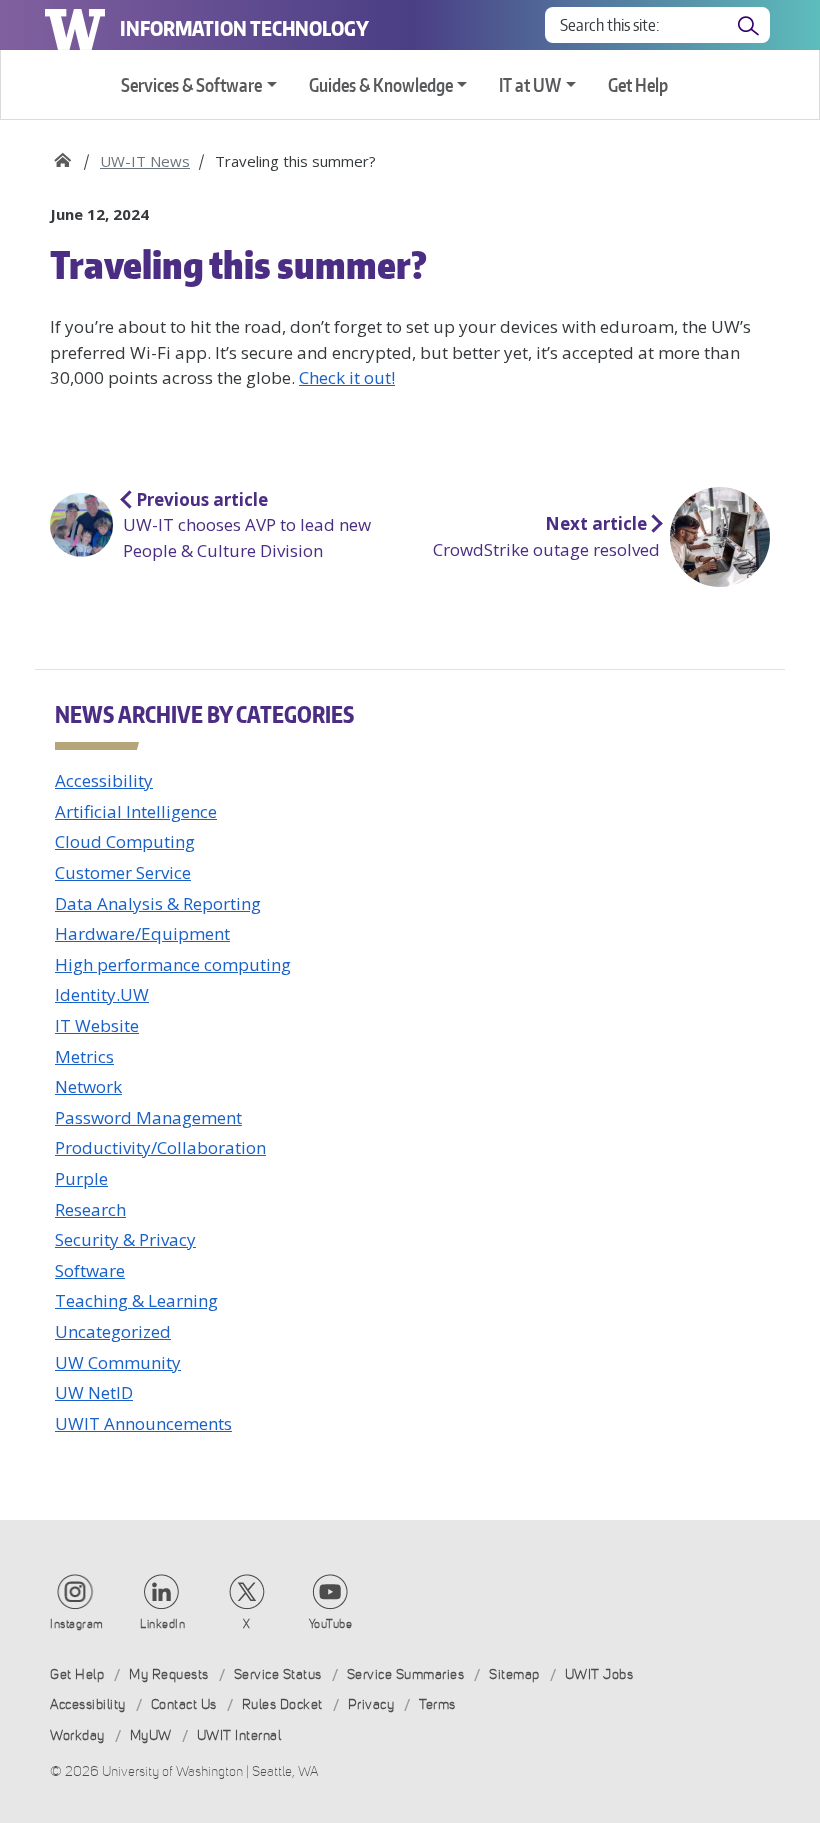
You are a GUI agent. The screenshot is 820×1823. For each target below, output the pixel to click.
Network (88, 1086)
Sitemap (514, 1674)
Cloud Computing (125, 841)
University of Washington (75, 25)
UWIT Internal (239, 1735)
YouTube (331, 1624)
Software (90, 1270)
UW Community (118, 1362)
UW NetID (94, 1392)
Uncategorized (113, 1331)
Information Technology (244, 28)
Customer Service (123, 872)
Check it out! (347, 377)
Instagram (77, 1624)
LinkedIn (162, 1624)
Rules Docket (282, 1704)
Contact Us (184, 1704)
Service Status (278, 1674)
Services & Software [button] (191, 84)
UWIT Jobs (599, 1674)
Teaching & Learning (136, 1300)
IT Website (97, 1025)
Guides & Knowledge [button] (381, 84)
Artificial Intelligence (136, 811)
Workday (77, 1735)
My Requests (169, 1674)
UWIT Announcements (143, 1423)
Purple (81, 1178)
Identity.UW (102, 994)
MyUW (151, 1735)
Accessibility (104, 780)
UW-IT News (145, 161)
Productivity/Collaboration (160, 1147)
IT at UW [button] (530, 84)
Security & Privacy (125, 1239)
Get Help (638, 84)
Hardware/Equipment (142, 933)
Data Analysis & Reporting (158, 903)
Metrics (84, 1056)
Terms (437, 1704)
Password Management (148, 1117)
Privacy (371, 1704)
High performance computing (173, 964)
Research (90, 1209)
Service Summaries (406, 1674)
